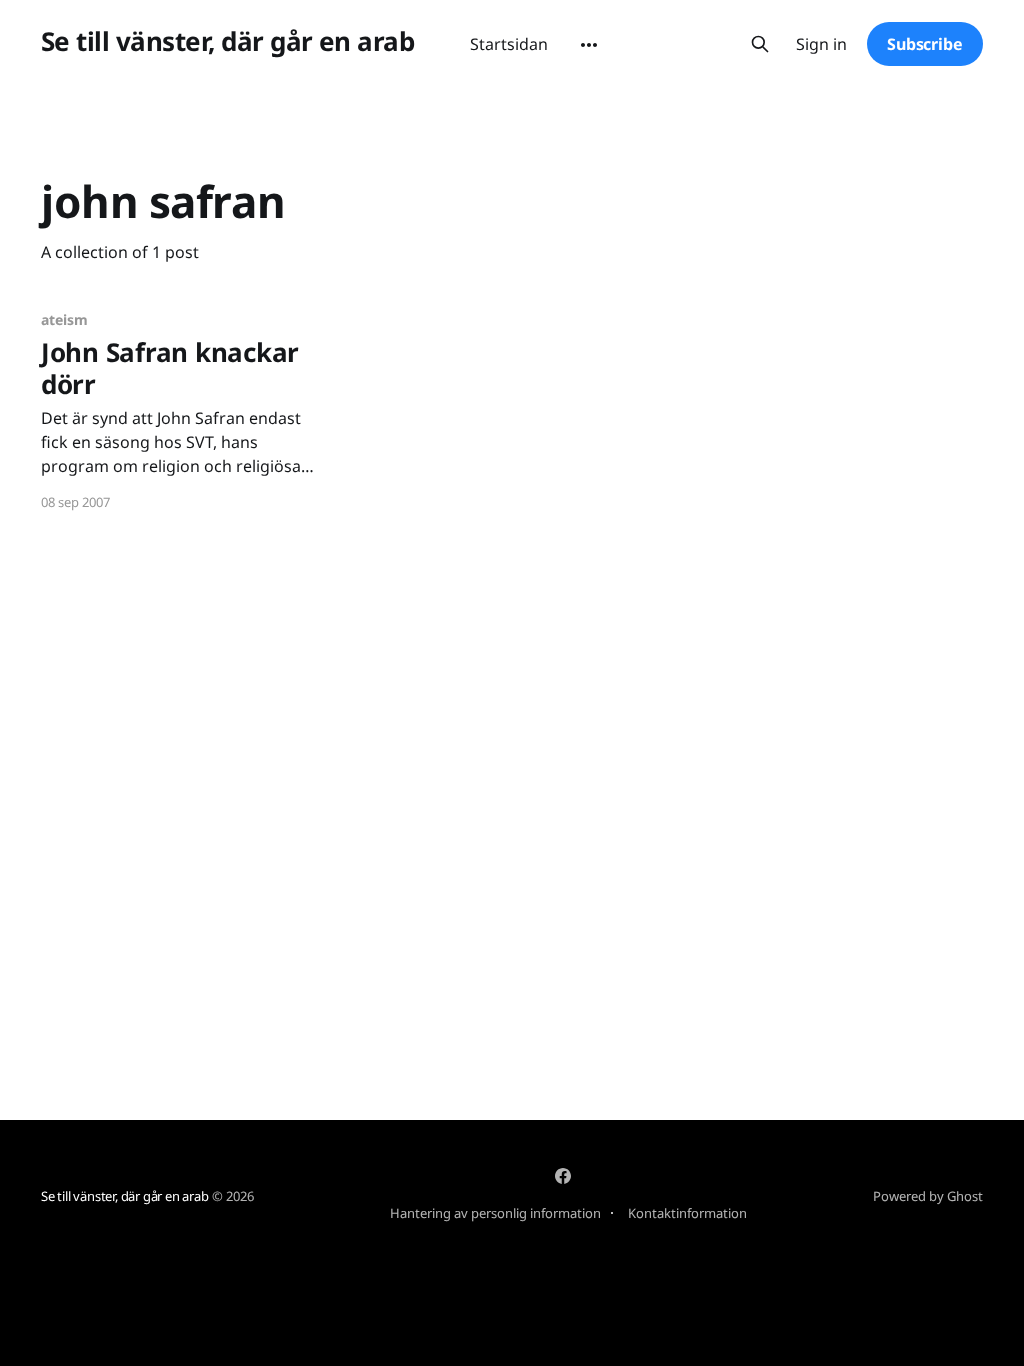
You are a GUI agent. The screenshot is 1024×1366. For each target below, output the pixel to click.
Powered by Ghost (928, 1196)
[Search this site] (760, 44)
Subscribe (925, 44)
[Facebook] (563, 1176)
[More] (589, 45)
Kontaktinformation (687, 1213)
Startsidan (509, 44)
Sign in (821, 44)
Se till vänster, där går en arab (227, 41)
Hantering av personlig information (495, 1213)
